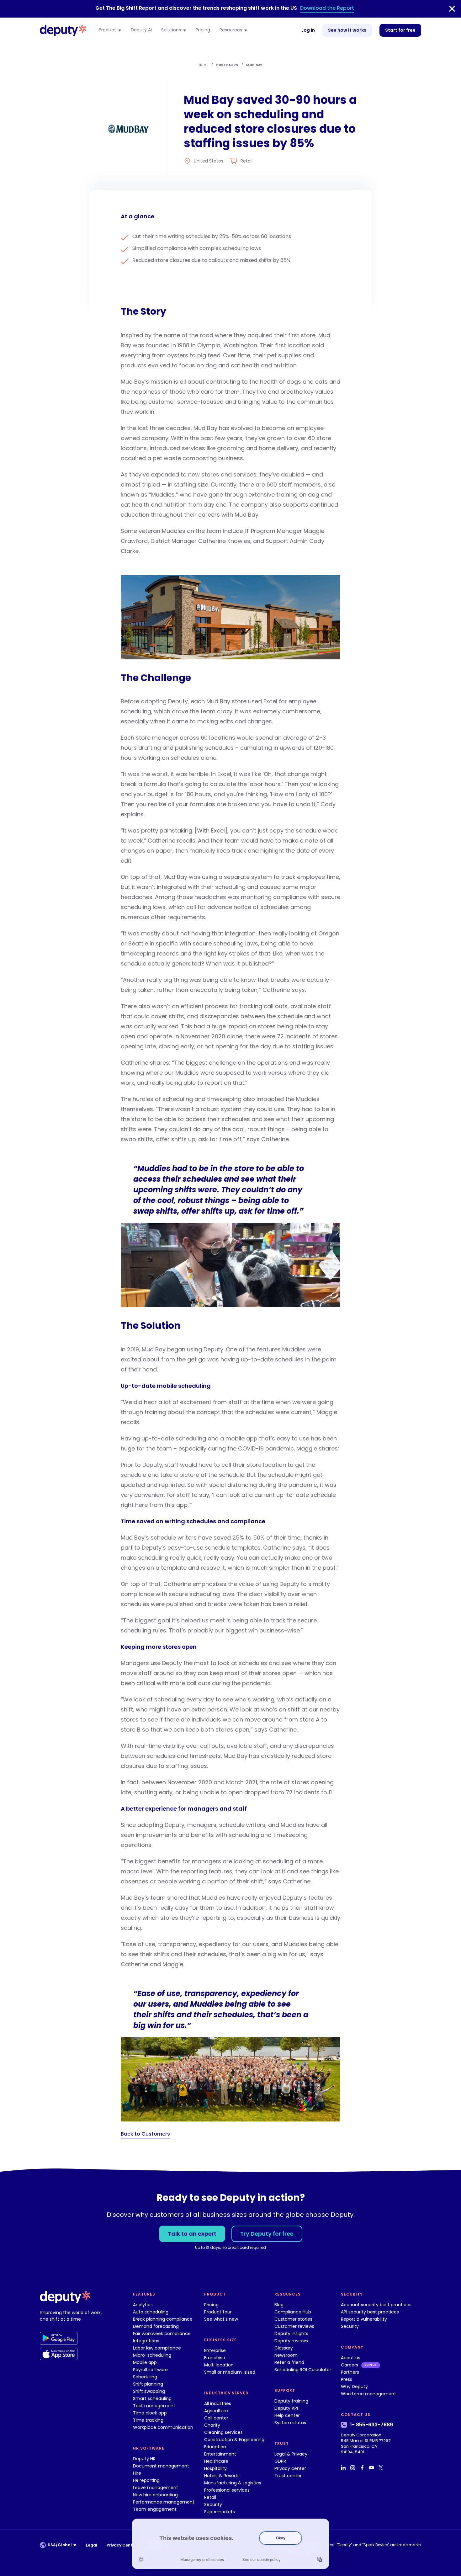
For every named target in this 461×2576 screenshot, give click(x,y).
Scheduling (145, 2377)
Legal (92, 2545)
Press (347, 2379)
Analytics (143, 2305)
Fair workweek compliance (162, 2334)
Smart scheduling (152, 2398)
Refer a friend (289, 2362)
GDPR (280, 2461)
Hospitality (215, 2468)
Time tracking (148, 2420)
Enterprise (215, 2350)
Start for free (400, 30)
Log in (308, 30)
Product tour (218, 2312)
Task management (154, 2406)
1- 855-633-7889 (371, 2425)
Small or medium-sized (230, 2372)
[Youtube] (372, 2467)
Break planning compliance (163, 2319)
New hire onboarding (155, 2495)
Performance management (164, 2502)
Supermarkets (220, 2512)
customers (227, 65)
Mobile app (145, 2362)
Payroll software (150, 2370)
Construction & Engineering (234, 2440)
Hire (137, 2473)
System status (290, 2423)
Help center (287, 2415)
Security (213, 2504)
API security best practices (370, 2312)
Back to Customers (145, 2134)
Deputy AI (141, 30)
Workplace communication (163, 2427)
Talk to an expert (192, 2234)
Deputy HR (144, 2459)
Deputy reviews (291, 2341)
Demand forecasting (156, 2326)
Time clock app (150, 2413)
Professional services (227, 2490)
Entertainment (220, 2454)
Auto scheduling (151, 2312)
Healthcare (216, 2461)
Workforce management (368, 2394)
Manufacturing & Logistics (233, 2483)
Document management (161, 2466)
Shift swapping (149, 2391)
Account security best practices (376, 2305)
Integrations (146, 2341)
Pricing (203, 30)
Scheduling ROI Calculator (303, 2370)
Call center (216, 2418)
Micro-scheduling (152, 2355)
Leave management (156, 2488)
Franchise (215, 2358)
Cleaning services (223, 2432)
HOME (204, 65)
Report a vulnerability (364, 2319)
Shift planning (148, 2384)
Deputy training (291, 2401)
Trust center (288, 2476)
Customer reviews (294, 2326)
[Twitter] (382, 2467)
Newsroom (286, 2355)
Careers (350, 2365)
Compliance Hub (293, 2312)
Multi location (219, 2365)
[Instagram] (353, 2467)
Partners (350, 2372)
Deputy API (286, 2408)
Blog (279, 2305)
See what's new (221, 2319)
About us (351, 2358)
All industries (218, 2403)
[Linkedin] (344, 2467)
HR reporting (146, 2480)
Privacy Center (122, 2545)
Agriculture (216, 2411)
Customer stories (293, 2319)
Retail (210, 2497)
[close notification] (452, 9)
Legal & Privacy (291, 2454)
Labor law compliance (157, 2348)
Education (215, 2447)
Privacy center (290, 2468)
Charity (212, 2425)
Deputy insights (291, 2334)
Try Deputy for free (267, 2234)
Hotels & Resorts (222, 2476)
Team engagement (155, 2509)
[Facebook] (363, 2467)
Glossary (284, 2348)
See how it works (347, 30)
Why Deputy (354, 2387)
